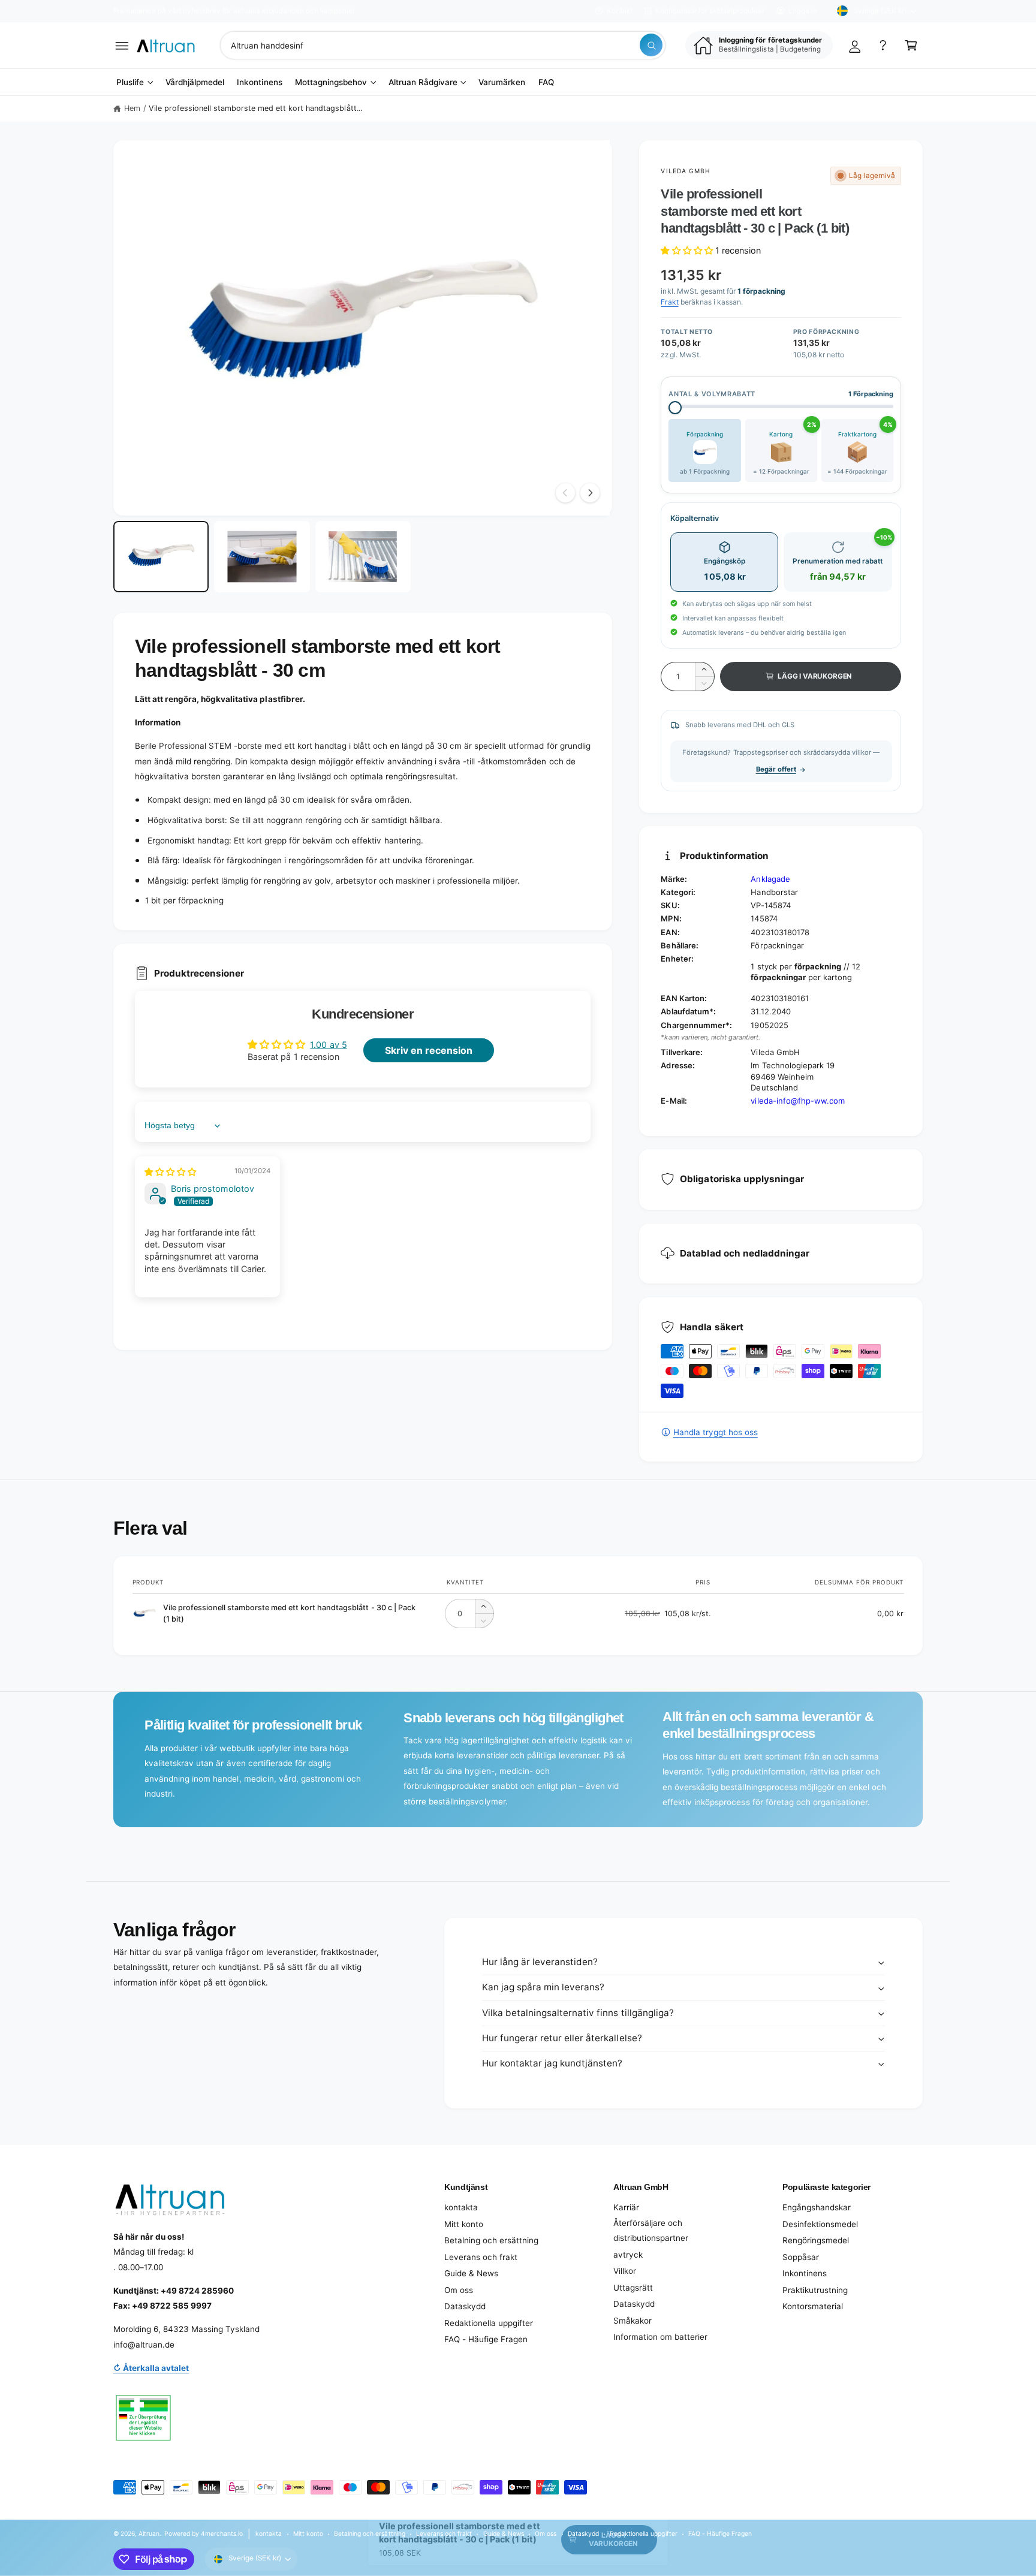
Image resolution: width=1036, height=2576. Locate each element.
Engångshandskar (817, 2207)
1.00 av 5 (328, 1045)
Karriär (626, 2207)
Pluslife (130, 82)
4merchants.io (222, 2533)
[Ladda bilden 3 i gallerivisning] (363, 557)
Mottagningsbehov (331, 82)
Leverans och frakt (481, 2257)
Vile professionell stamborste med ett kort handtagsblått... (255, 108)
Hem (132, 108)
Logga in (803, 11)
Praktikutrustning (815, 2290)
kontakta (461, 2207)
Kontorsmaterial (813, 2306)
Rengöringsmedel (816, 2240)
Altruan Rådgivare (423, 82)
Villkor (625, 2271)
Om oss (459, 2290)
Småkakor (633, 2321)
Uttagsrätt (633, 2288)
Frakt (669, 302)
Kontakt (620, 11)
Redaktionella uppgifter (489, 2323)
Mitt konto (464, 2224)
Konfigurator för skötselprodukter (710, 11)
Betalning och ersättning (491, 2240)
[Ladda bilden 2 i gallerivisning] (262, 557)
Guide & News (471, 2273)
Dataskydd (465, 2306)
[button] (122, 45)
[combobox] (443, 45)
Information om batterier (660, 2337)
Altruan (149, 2533)
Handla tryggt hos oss (715, 1432)
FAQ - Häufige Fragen (486, 2339)
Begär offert (776, 769)
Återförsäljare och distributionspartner (651, 2231)
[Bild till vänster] (565, 493)
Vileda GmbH (685, 171)
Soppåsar (801, 2257)
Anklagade (770, 879)
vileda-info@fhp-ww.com (797, 1101)
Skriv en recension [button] (429, 1050)
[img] (170, 1172)
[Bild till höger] (590, 493)
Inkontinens (805, 2273)
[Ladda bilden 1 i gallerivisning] (161, 557)
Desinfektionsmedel (820, 2224)
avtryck (628, 2255)
